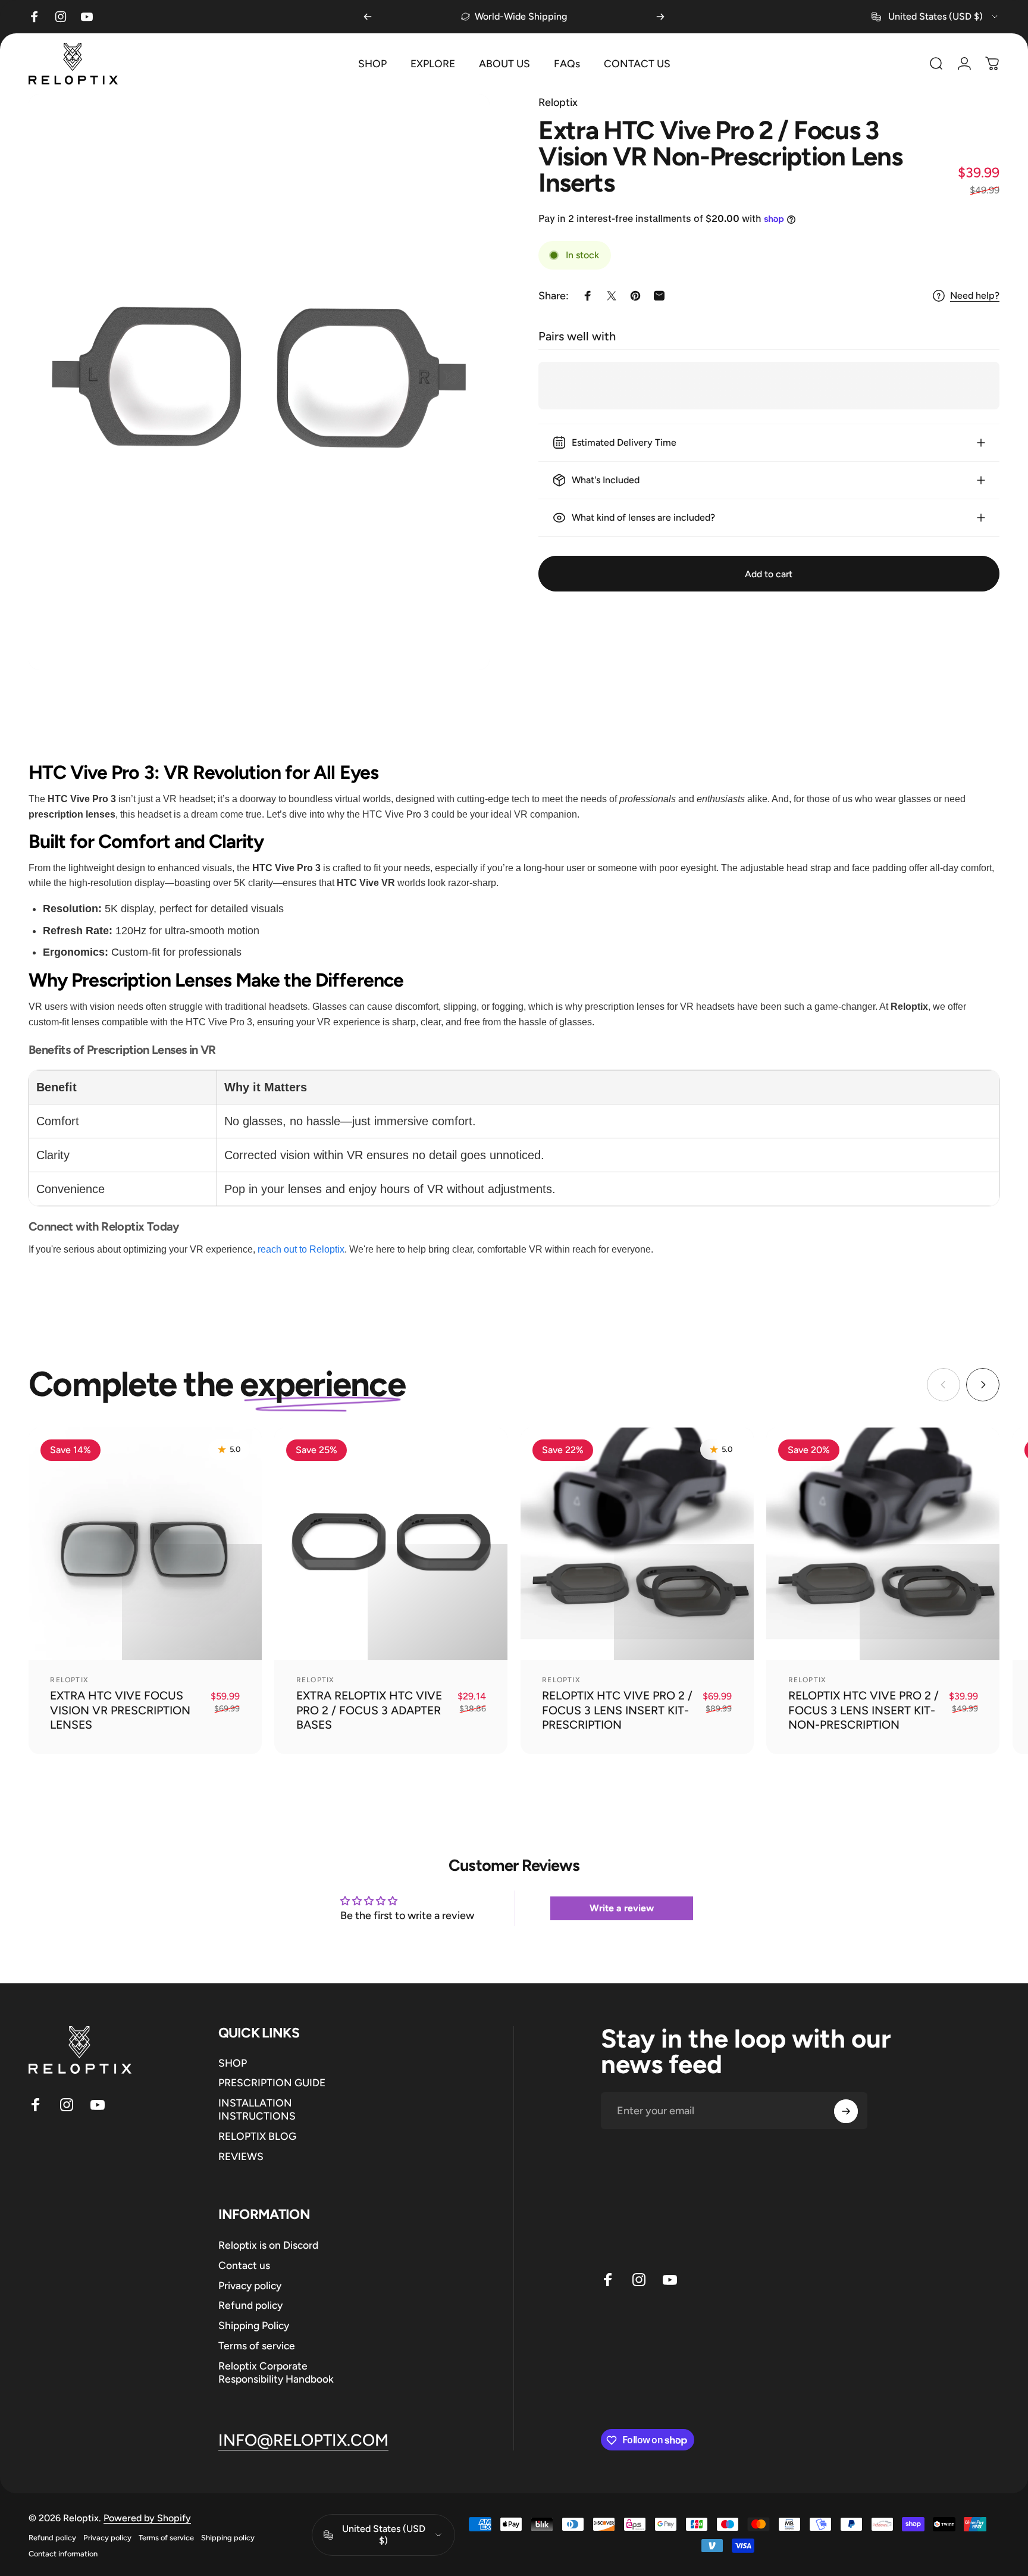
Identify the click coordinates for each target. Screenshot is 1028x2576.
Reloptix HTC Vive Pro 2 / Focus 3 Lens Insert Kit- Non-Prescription (864, 1710)
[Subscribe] (846, 2111)
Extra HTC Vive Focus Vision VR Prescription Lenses (120, 1710)
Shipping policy (228, 2538)
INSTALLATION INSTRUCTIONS (257, 2110)
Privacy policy (250, 2285)
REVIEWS (241, 2156)
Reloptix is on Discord (268, 2245)
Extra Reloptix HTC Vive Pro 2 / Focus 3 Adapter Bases (369, 1710)
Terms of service (257, 2345)
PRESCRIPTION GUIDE (272, 2083)
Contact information (63, 2554)
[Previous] (368, 17)
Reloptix (558, 102)
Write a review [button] (622, 1908)
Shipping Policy (254, 2325)
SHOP (233, 2063)
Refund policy (250, 2305)
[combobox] (935, 17)
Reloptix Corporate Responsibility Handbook (276, 2372)
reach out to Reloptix (301, 1249)
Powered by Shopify (147, 2518)
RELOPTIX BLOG (257, 2136)
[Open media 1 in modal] (259, 382)
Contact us (244, 2265)
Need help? (975, 295)
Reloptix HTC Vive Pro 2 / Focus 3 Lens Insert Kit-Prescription (617, 1710)
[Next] (660, 17)
